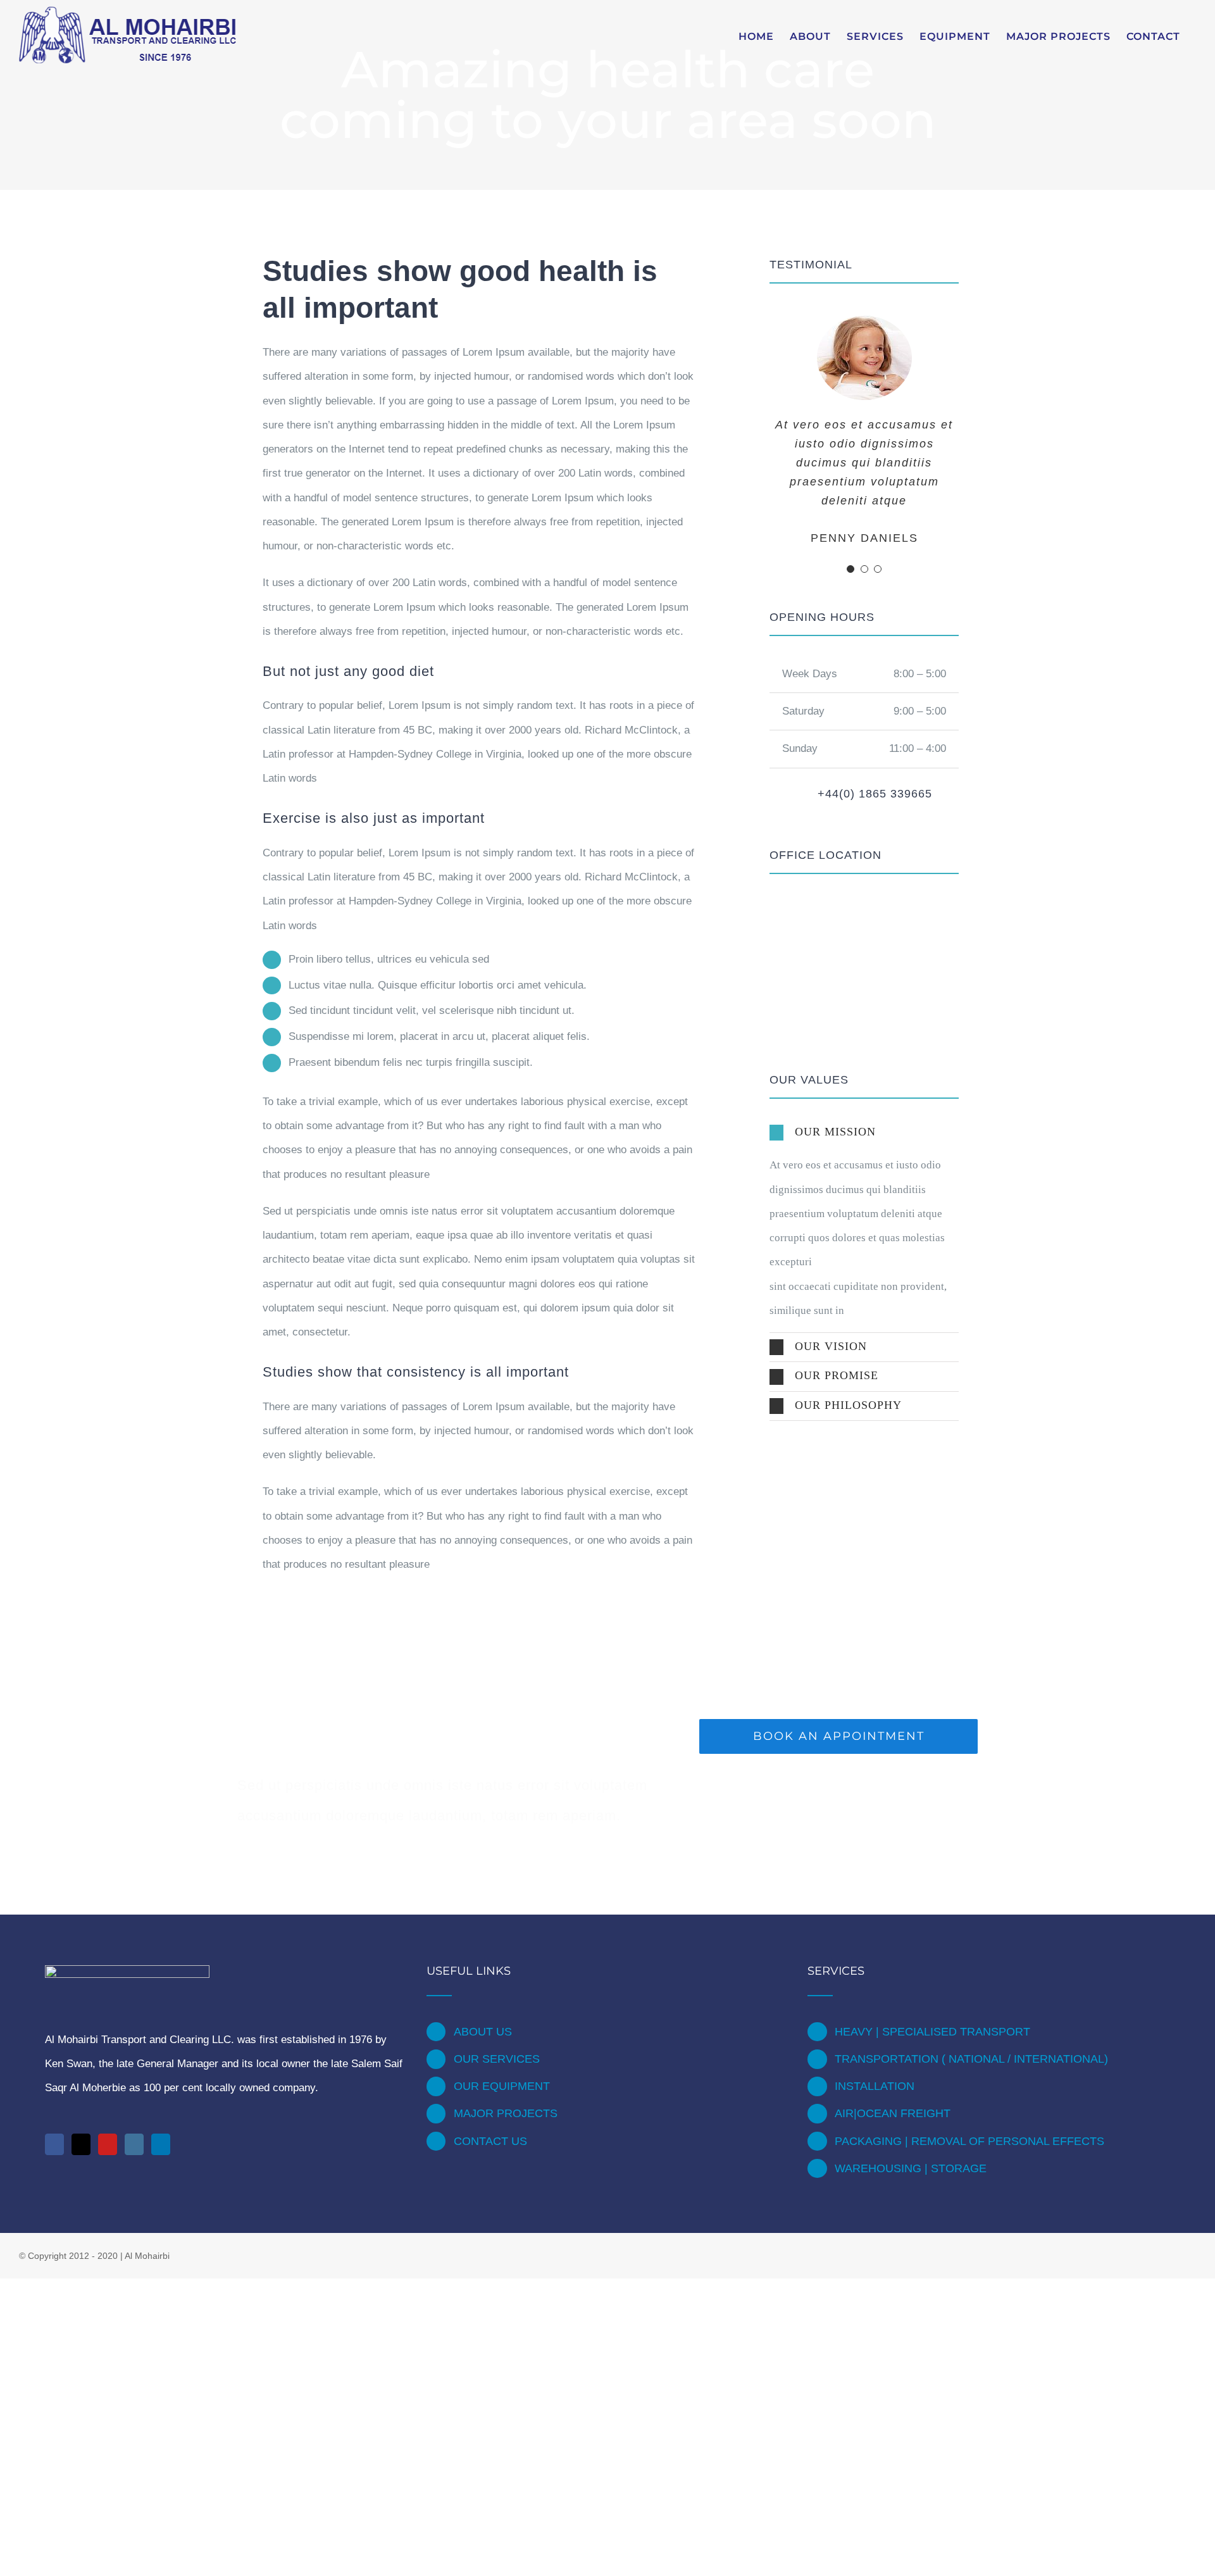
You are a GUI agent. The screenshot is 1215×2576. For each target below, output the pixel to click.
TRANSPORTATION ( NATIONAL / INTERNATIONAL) (971, 2059)
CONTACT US (490, 2141)
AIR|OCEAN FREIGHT (893, 2113)
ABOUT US (483, 2032)
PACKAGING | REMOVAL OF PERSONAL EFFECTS (969, 2141)
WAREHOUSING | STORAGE (911, 2168)
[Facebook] (54, 2144)
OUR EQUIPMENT (502, 2086)
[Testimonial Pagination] (850, 569)
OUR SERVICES (497, 2059)
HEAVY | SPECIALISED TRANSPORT (932, 2032)
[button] (864, 1133)
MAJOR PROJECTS (506, 2113)
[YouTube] (108, 2144)
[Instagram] (134, 2144)
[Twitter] (81, 2144)
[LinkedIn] (161, 2144)
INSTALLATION (875, 2086)
